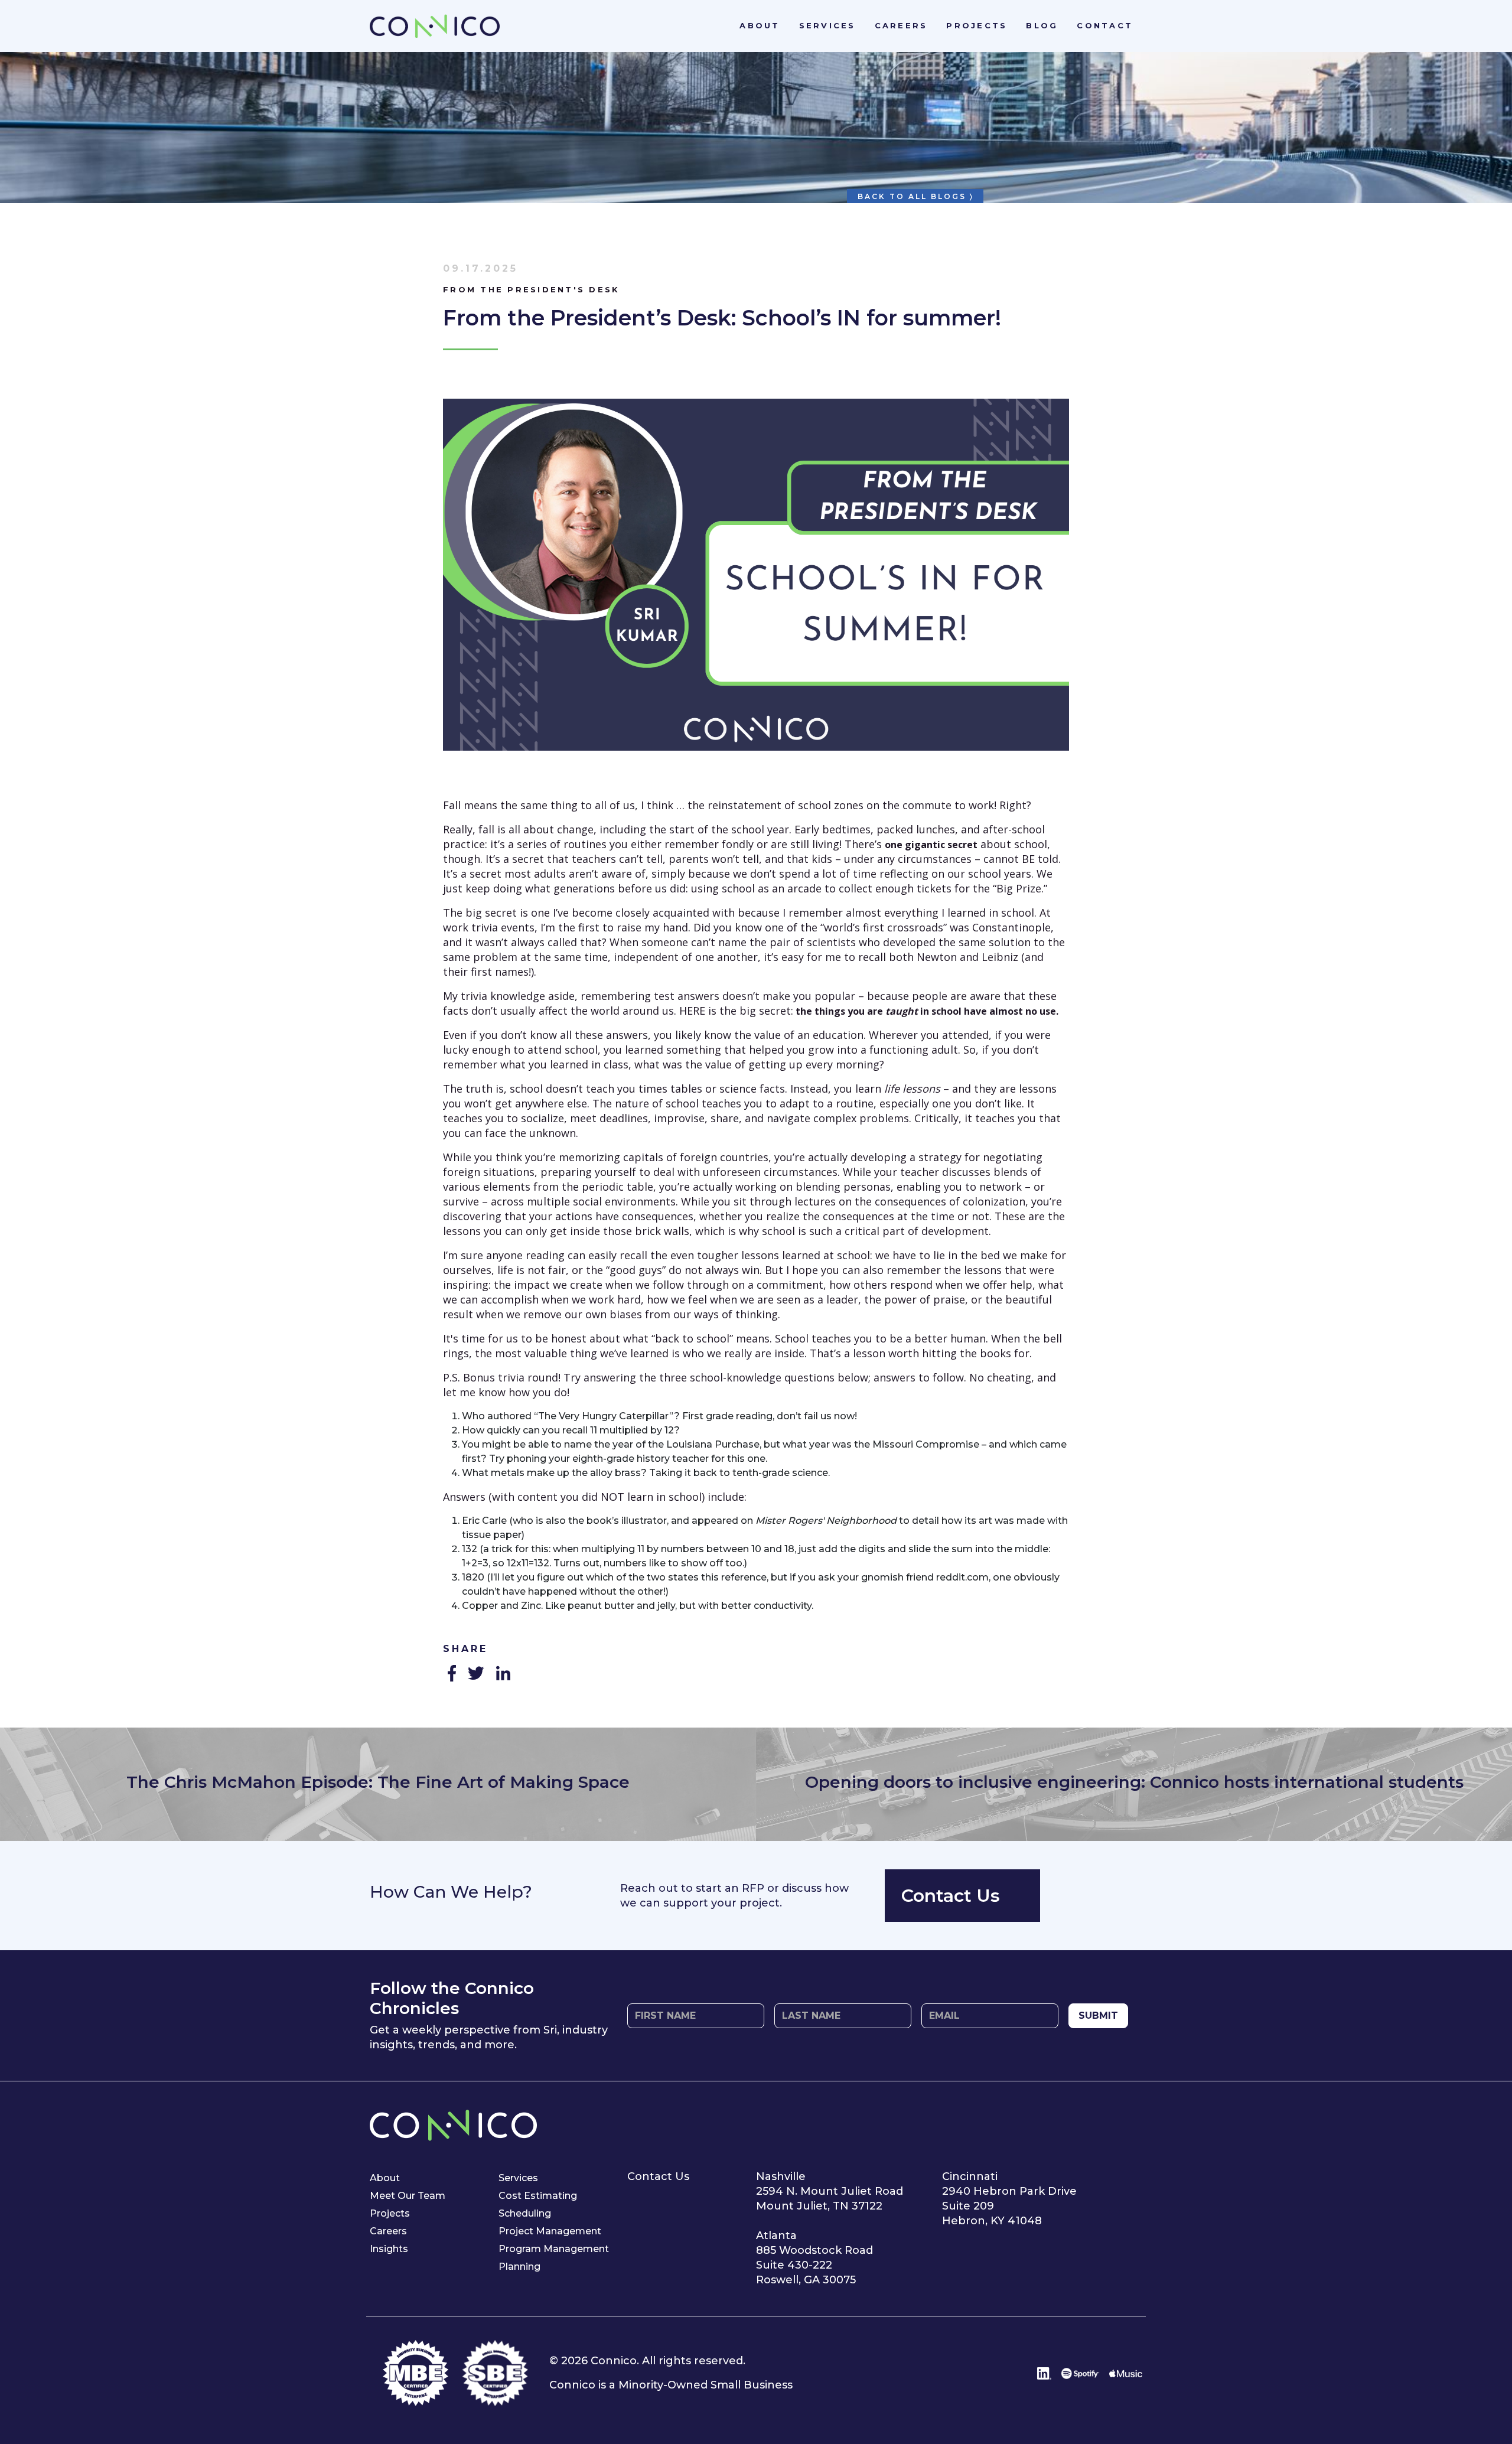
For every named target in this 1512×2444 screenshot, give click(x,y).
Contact (1105, 25)
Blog (1042, 25)
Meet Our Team (408, 2196)
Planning (519, 2267)
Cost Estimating (538, 2196)
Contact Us (951, 1896)
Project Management (550, 2231)
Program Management (554, 2249)
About (760, 25)
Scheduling (525, 2213)
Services (827, 25)
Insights (389, 2249)
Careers (901, 25)
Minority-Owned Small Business (706, 2385)
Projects (977, 25)
